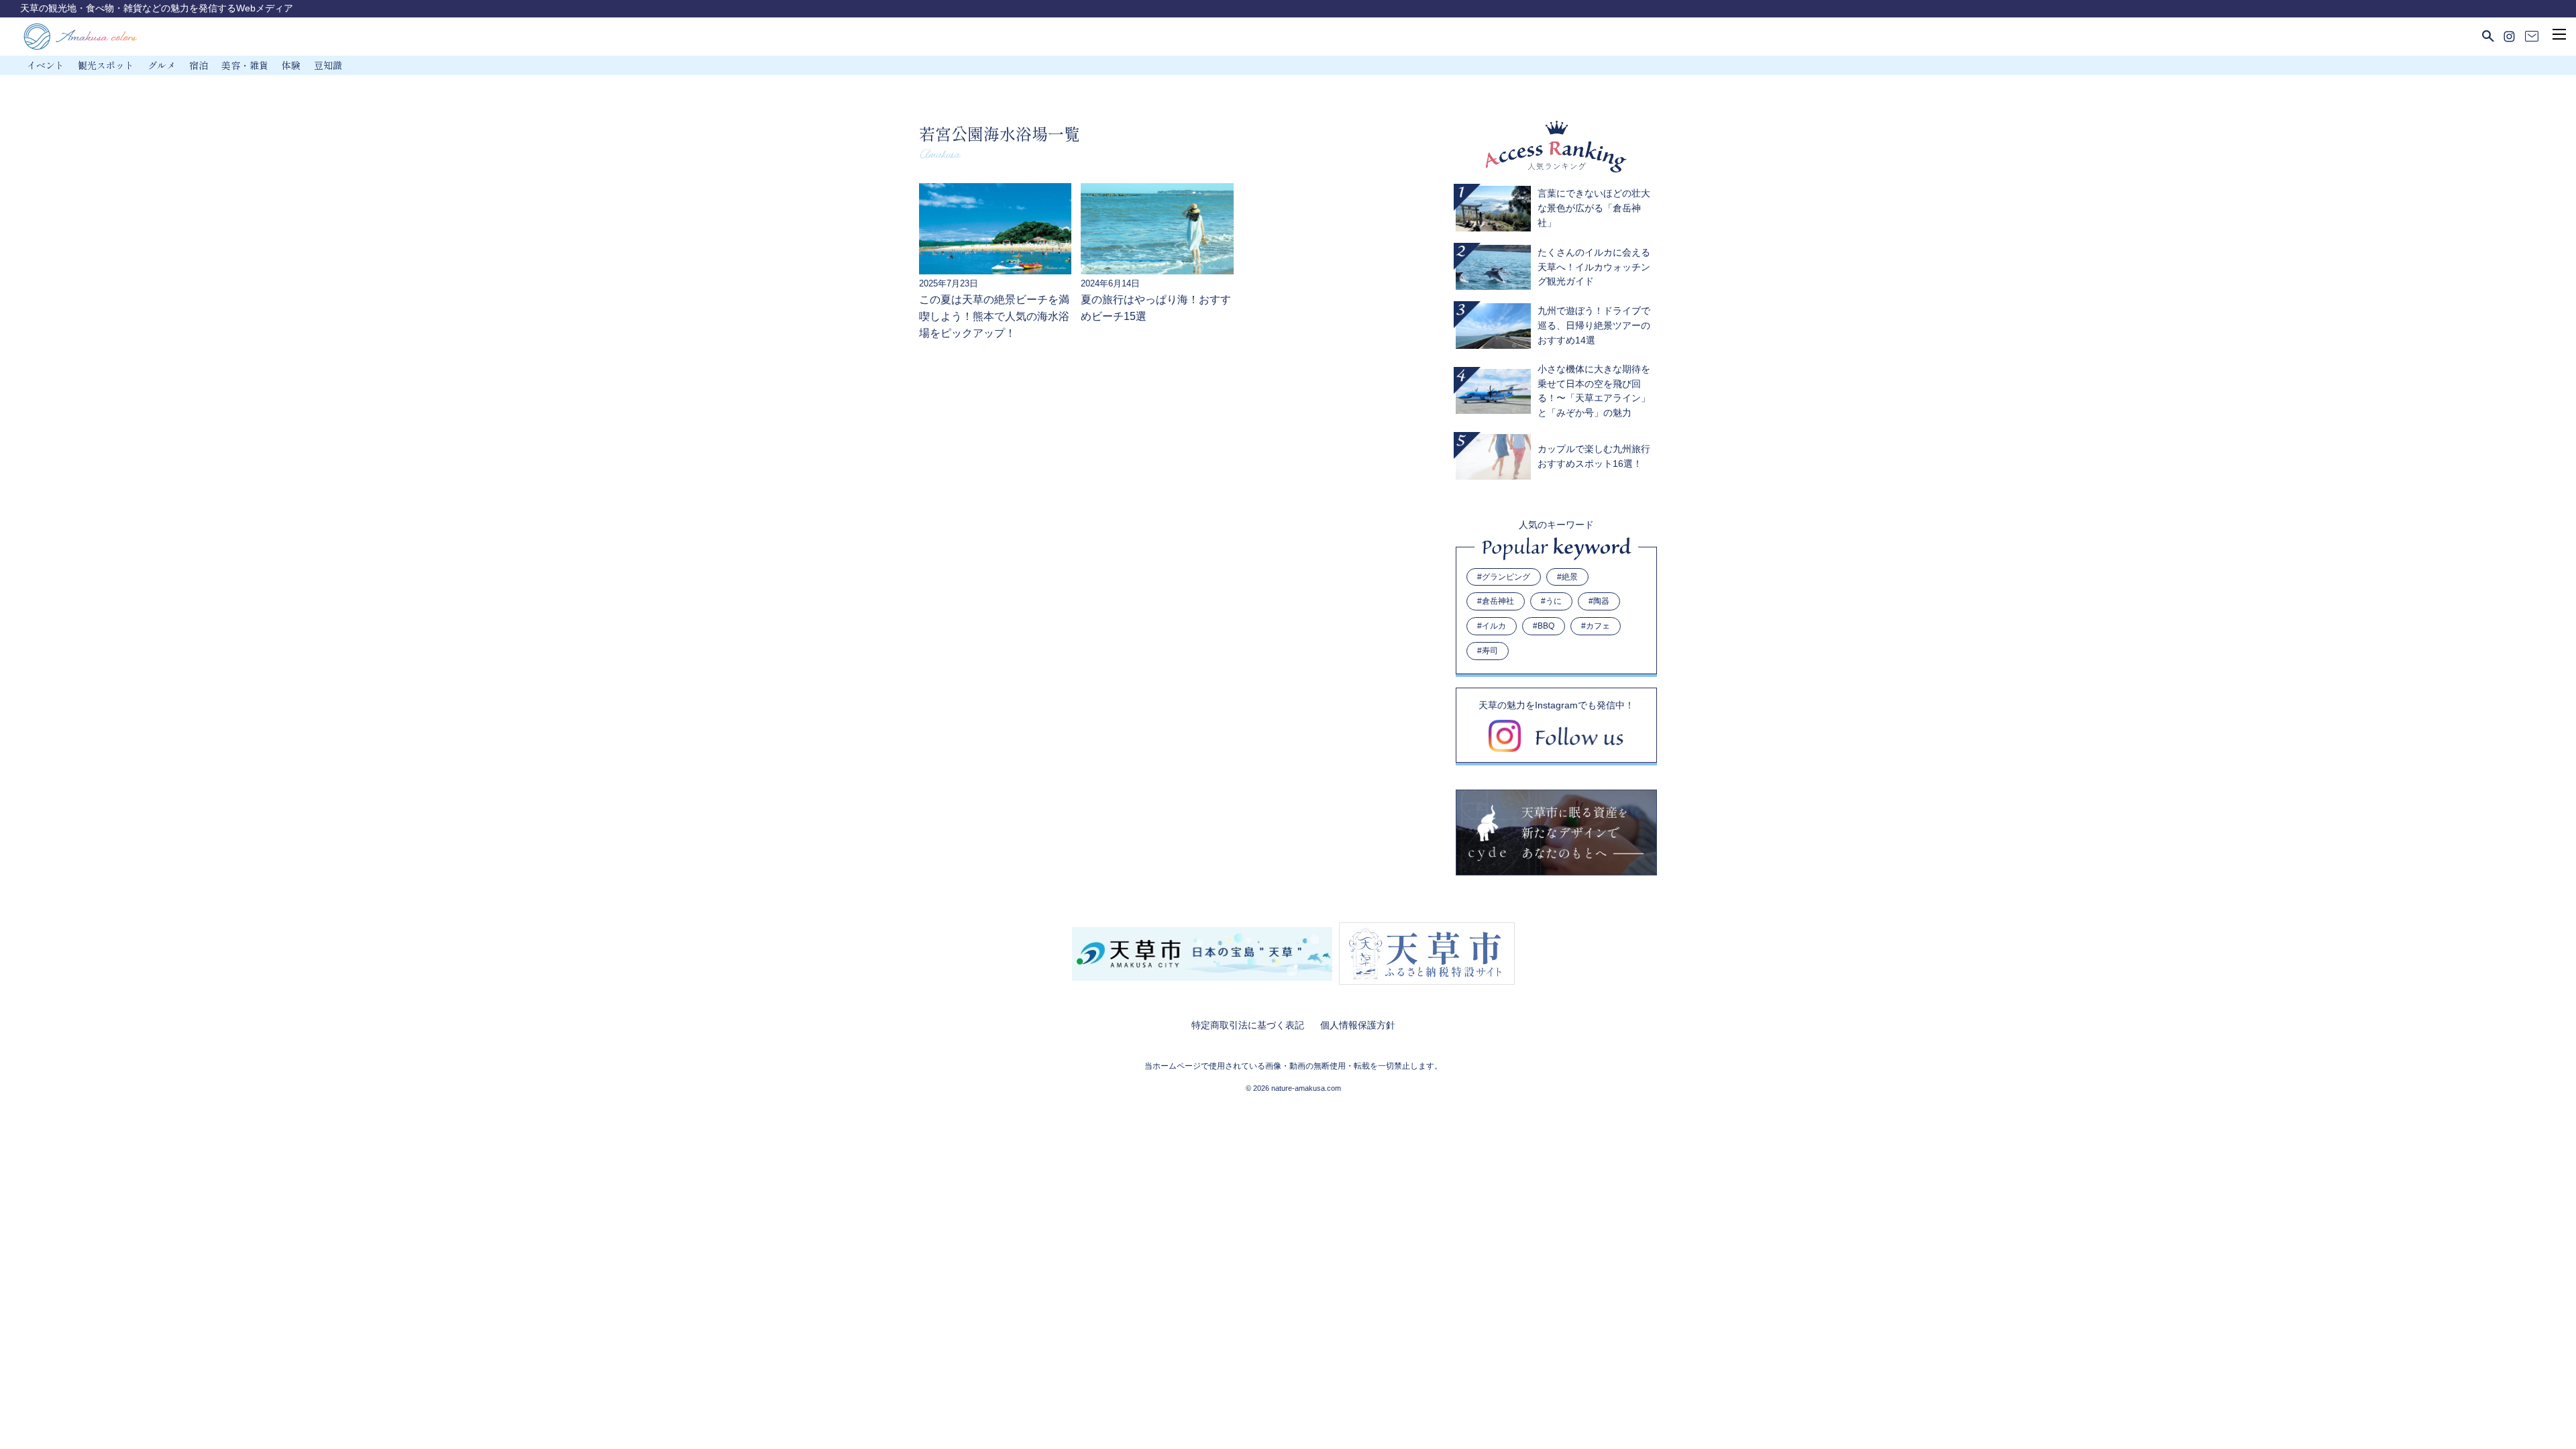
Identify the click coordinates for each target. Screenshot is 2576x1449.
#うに (1551, 601)
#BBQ (1544, 626)
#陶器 (1599, 601)
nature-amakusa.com (1306, 1088)
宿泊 (199, 65)
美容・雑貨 (245, 65)
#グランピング (1504, 577)
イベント (46, 65)
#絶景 (1567, 577)
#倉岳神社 (1496, 601)
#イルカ (1492, 626)
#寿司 (1488, 651)
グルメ (162, 65)
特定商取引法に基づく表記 (1248, 1025)
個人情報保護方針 (1358, 1025)
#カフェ (1596, 626)
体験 (291, 65)
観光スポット (106, 65)
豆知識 (328, 65)
